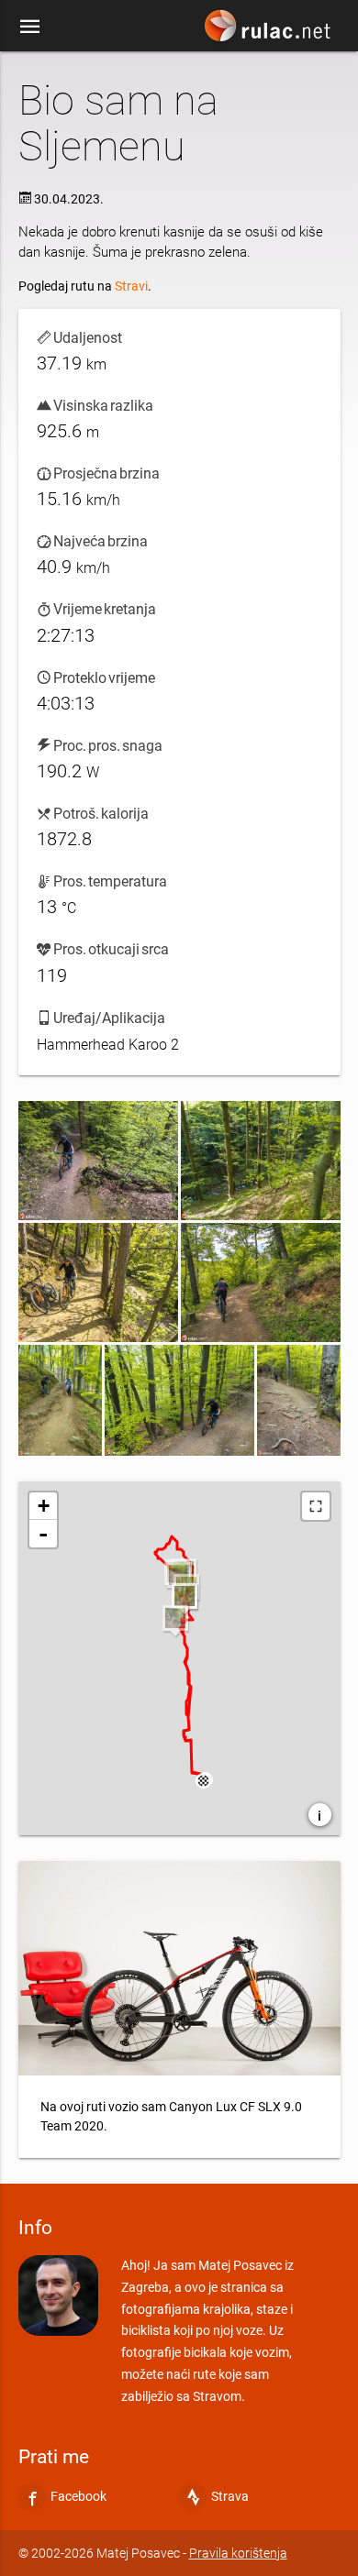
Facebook (78, 2496)
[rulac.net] (270, 30)
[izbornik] (30, 26)
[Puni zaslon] (316, 1506)
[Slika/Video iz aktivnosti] (98, 1161)
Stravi (131, 286)
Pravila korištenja (238, 2553)
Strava (230, 2496)
